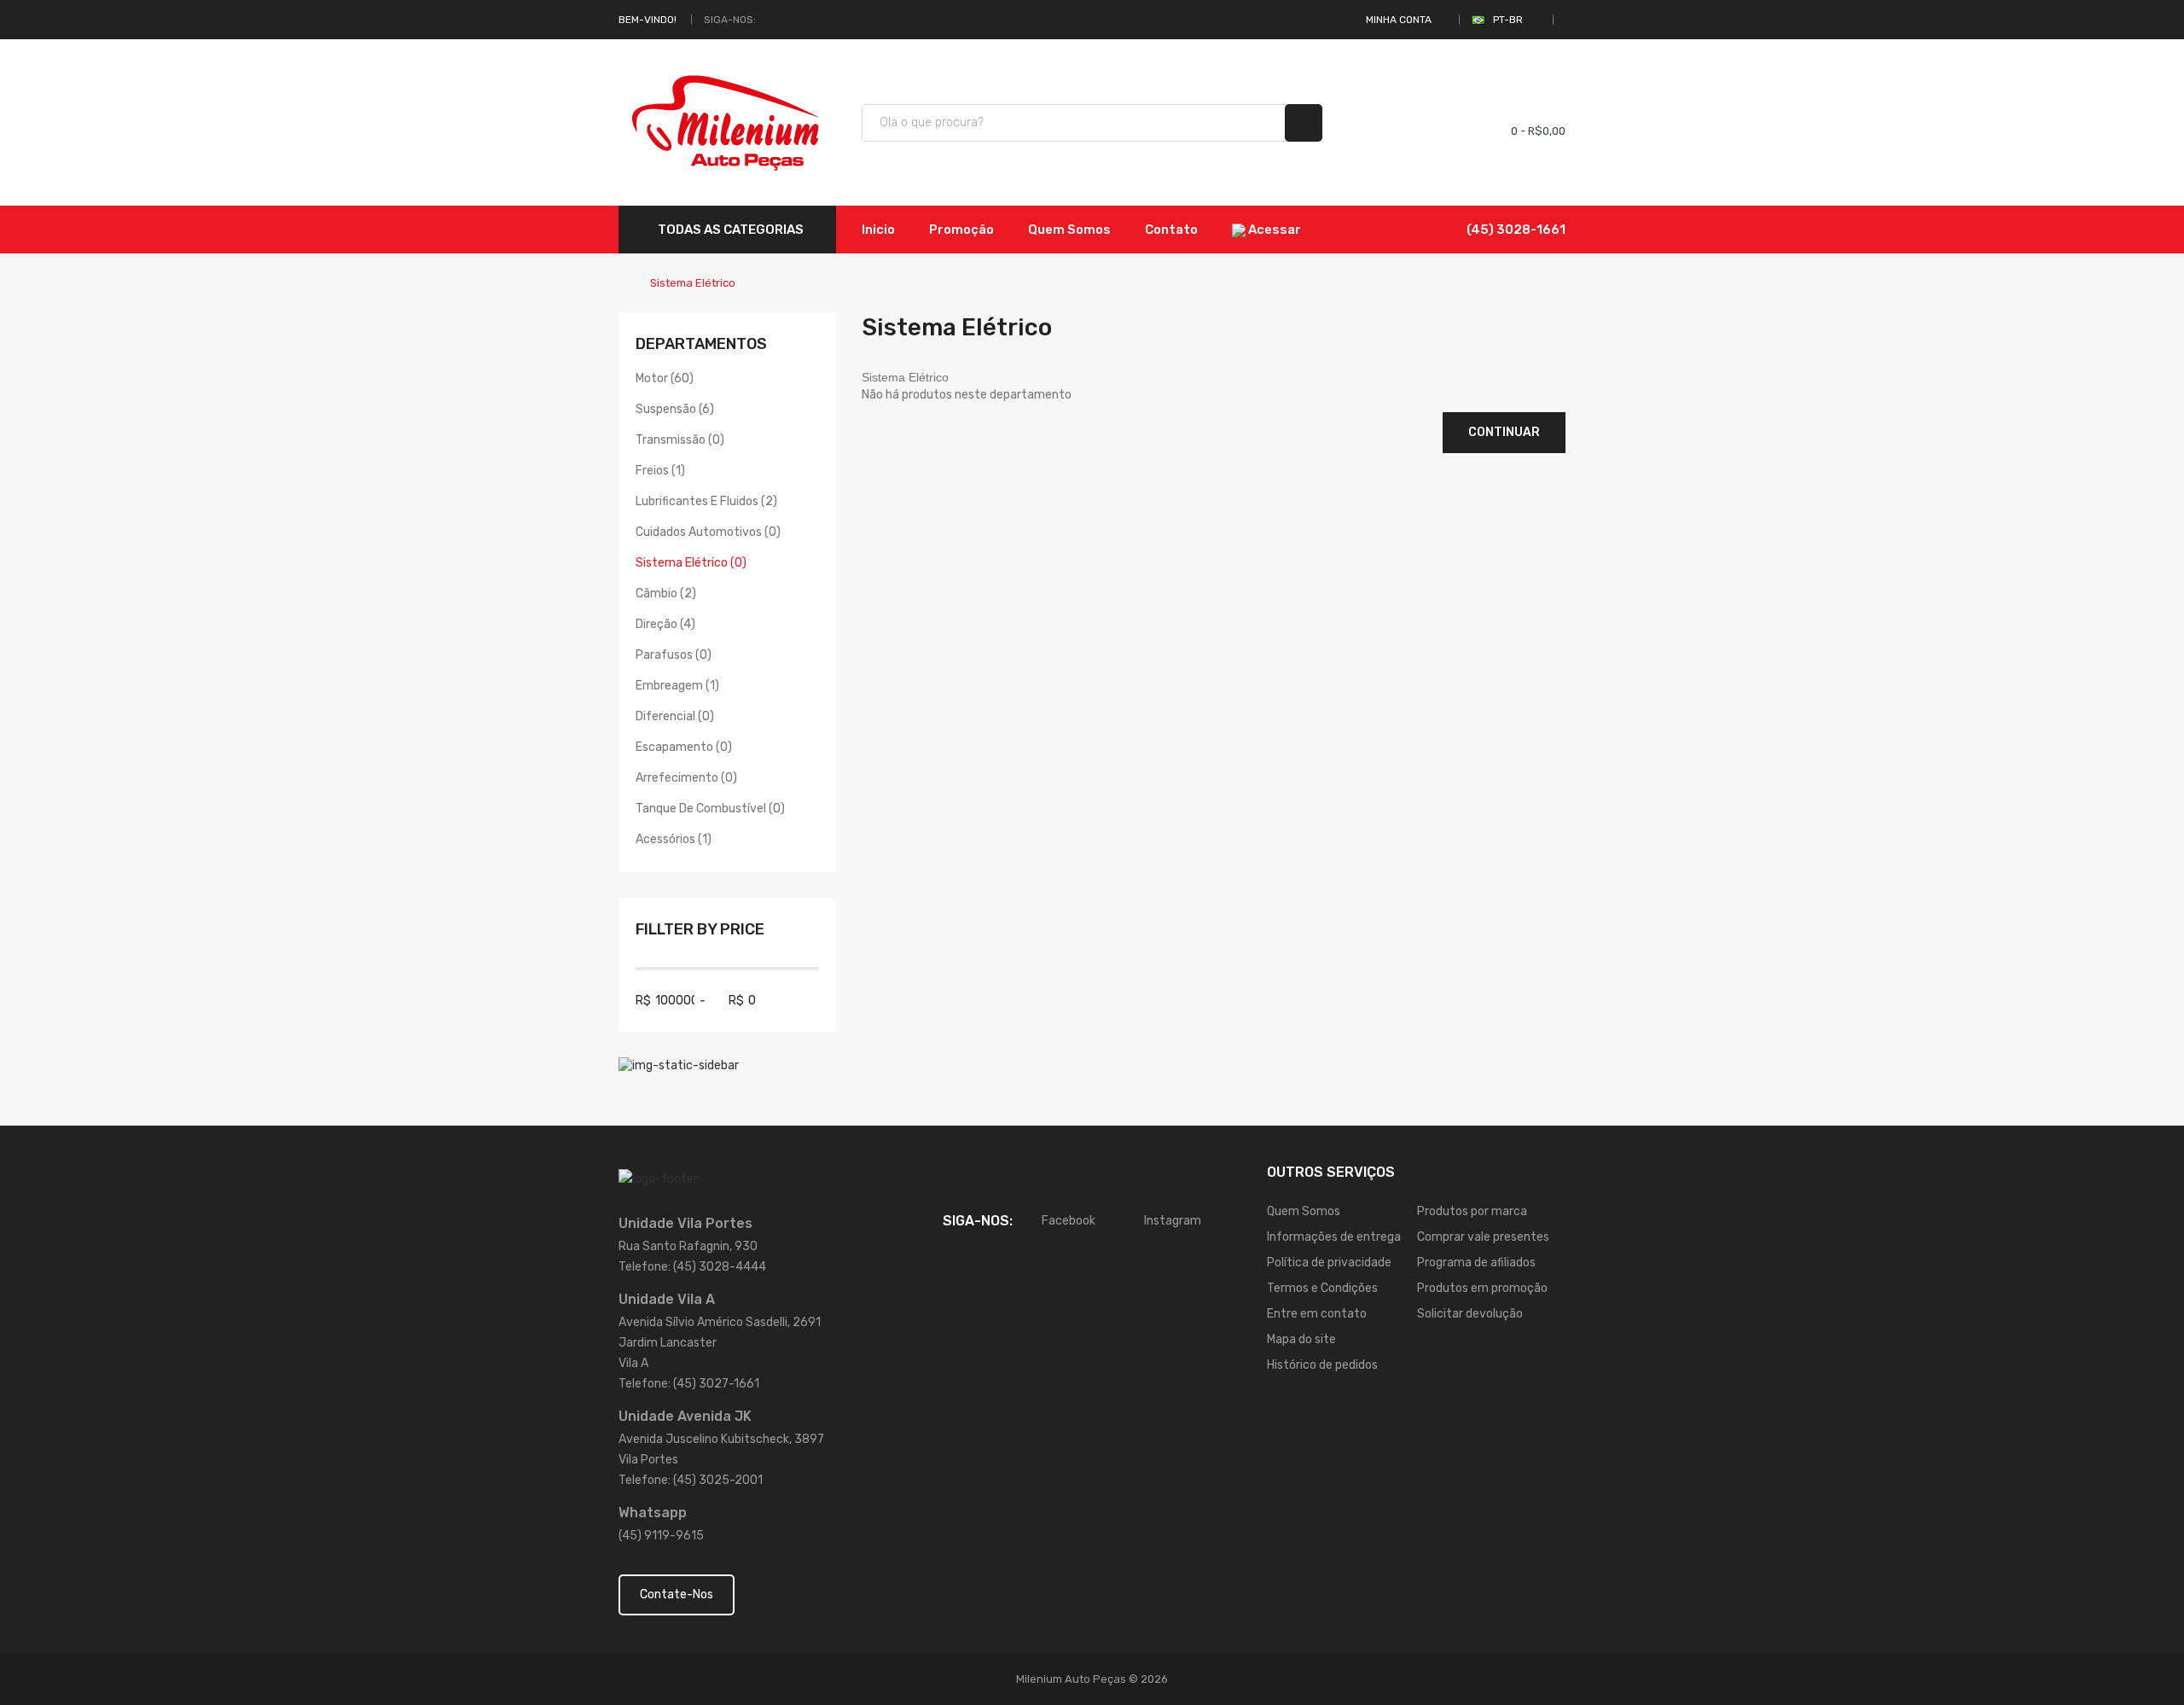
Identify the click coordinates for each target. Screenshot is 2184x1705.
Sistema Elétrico (693, 283)
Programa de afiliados (1476, 1263)
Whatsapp (653, 1513)
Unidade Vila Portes (685, 1223)
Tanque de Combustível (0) (710, 809)
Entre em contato (1317, 1314)
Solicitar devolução (1470, 1314)
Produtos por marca (1472, 1211)
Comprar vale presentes (1483, 1237)
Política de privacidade (1329, 1263)
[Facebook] (770, 20)
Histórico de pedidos (1322, 1365)
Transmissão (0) (680, 440)
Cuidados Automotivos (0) (708, 532)
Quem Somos (1304, 1211)
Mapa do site (1301, 1339)
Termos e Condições (1322, 1288)
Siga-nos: (730, 20)
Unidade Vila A (667, 1299)
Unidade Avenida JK (685, 1416)
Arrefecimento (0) (686, 778)
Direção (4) (665, 624)
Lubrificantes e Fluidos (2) (706, 501)
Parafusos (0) (674, 655)
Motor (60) (665, 378)
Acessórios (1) (674, 839)
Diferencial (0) (675, 716)
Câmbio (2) (666, 594)
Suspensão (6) (675, 409)
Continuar (1504, 432)
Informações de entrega (1334, 1237)
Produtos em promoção (1482, 1288)
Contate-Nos (677, 1594)
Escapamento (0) (684, 747)
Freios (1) (660, 471)
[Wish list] (1434, 123)
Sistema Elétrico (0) (691, 563)
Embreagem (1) (677, 686)
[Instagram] (789, 20)
